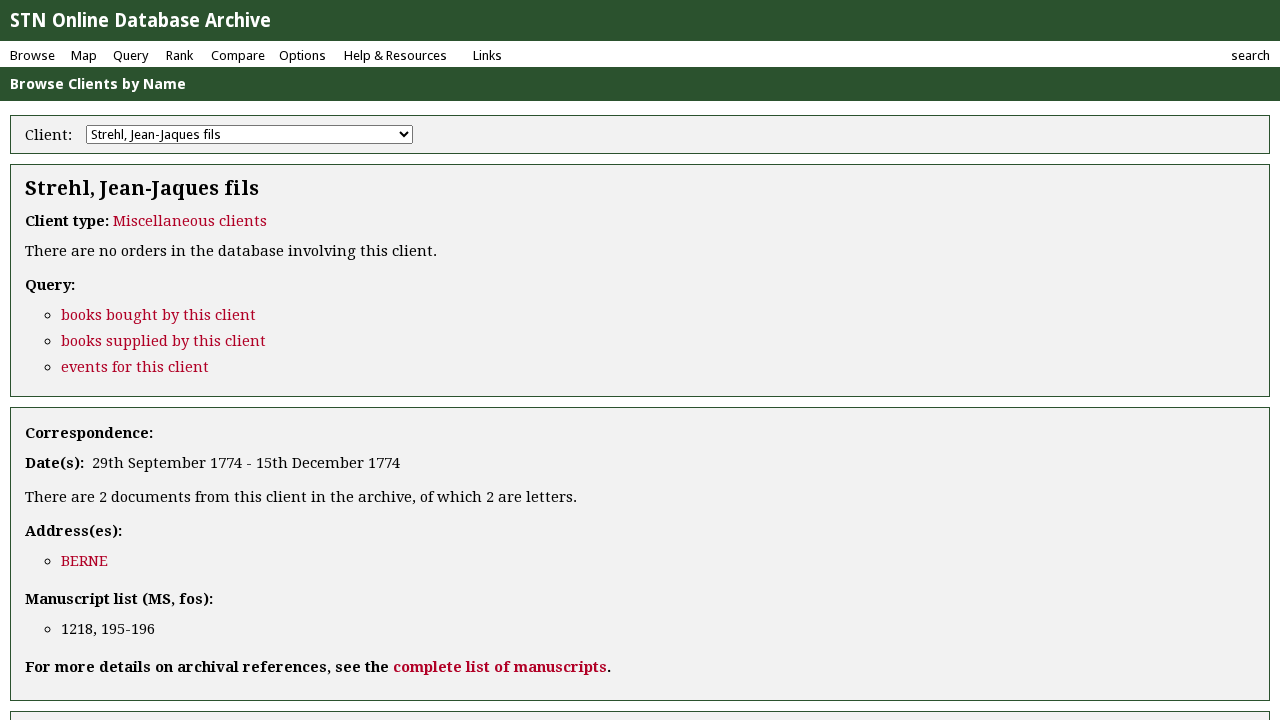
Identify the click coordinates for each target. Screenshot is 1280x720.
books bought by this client (158, 315)
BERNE (84, 561)
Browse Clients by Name (98, 84)
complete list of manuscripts (500, 667)
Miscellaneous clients (190, 221)
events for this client (135, 367)
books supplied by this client (163, 341)
